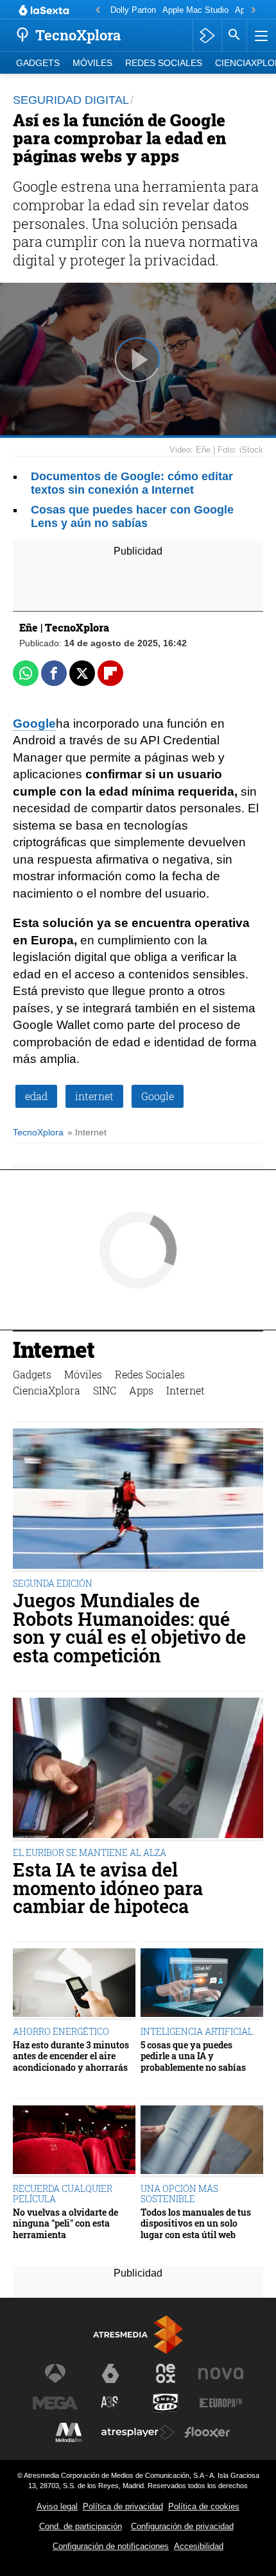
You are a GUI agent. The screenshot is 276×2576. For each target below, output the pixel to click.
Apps (141, 1390)
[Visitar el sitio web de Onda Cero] (166, 2403)
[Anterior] (98, 11)
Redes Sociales (164, 63)
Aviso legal (57, 2506)
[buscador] (234, 35)
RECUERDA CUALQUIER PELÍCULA (63, 2194)
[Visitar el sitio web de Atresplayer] (138, 2432)
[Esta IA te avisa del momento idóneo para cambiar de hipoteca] (138, 1769)
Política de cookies (204, 2506)
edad (36, 1096)
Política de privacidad (123, 2506)
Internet (54, 1351)
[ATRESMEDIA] (138, 2335)
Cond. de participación (81, 2526)
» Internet (87, 1133)
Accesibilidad (199, 2546)
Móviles (92, 63)
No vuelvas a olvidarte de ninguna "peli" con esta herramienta (65, 2223)
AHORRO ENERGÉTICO (61, 2031)
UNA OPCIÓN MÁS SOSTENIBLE (179, 2194)
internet (94, 1096)
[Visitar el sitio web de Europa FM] (221, 2403)
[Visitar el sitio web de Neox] (166, 2373)
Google (34, 723)
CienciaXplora (47, 1390)
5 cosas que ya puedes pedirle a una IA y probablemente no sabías (193, 2056)
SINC (105, 1390)
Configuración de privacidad (182, 2526)
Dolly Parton (133, 10)
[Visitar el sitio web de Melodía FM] (69, 2432)
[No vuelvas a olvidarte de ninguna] (74, 2141)
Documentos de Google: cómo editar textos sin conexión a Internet (132, 483)
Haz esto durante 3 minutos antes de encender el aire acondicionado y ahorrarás (71, 2056)
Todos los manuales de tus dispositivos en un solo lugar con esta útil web (196, 2223)
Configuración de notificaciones (111, 2546)
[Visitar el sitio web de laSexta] (110, 2373)
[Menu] (260, 35)
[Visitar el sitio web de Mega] (55, 2403)
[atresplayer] (207, 35)
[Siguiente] (254, 11)
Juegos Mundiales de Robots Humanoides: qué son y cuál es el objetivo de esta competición (129, 1628)
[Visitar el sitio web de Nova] (221, 2373)
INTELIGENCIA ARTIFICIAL (197, 2031)
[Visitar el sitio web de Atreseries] (110, 2403)
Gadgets (38, 63)
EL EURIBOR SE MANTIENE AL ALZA (90, 1853)
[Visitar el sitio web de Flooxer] (207, 2432)
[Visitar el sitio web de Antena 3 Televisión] (55, 2373)
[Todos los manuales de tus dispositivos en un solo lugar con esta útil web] (202, 2141)
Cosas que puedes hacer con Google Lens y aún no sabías (132, 516)
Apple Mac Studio (195, 10)
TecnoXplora (38, 1133)
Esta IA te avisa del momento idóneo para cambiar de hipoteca (108, 1888)
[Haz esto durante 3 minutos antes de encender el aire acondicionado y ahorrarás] (74, 1984)
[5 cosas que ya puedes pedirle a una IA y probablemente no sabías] (202, 1984)
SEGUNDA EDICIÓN (53, 1583)
